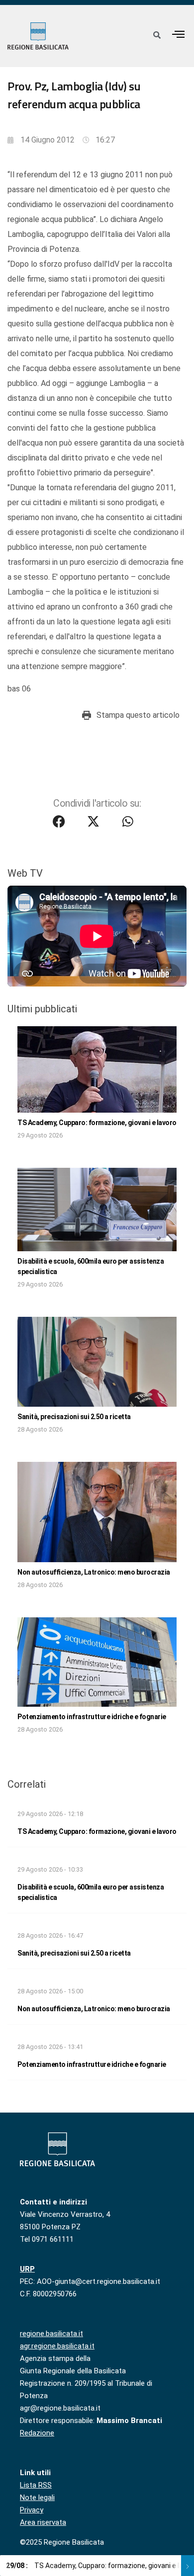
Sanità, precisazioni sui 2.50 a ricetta (74, 1417)
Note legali (37, 2498)
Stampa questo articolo (138, 715)
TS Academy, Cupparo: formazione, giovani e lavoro (97, 1123)
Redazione (37, 2433)
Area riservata (43, 2522)
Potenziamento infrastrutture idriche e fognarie (92, 1717)
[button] (179, 34)
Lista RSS (36, 2485)
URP (27, 2269)
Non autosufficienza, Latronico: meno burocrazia (94, 1572)
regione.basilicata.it (51, 2334)
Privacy (32, 2510)
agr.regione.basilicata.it (57, 2346)
